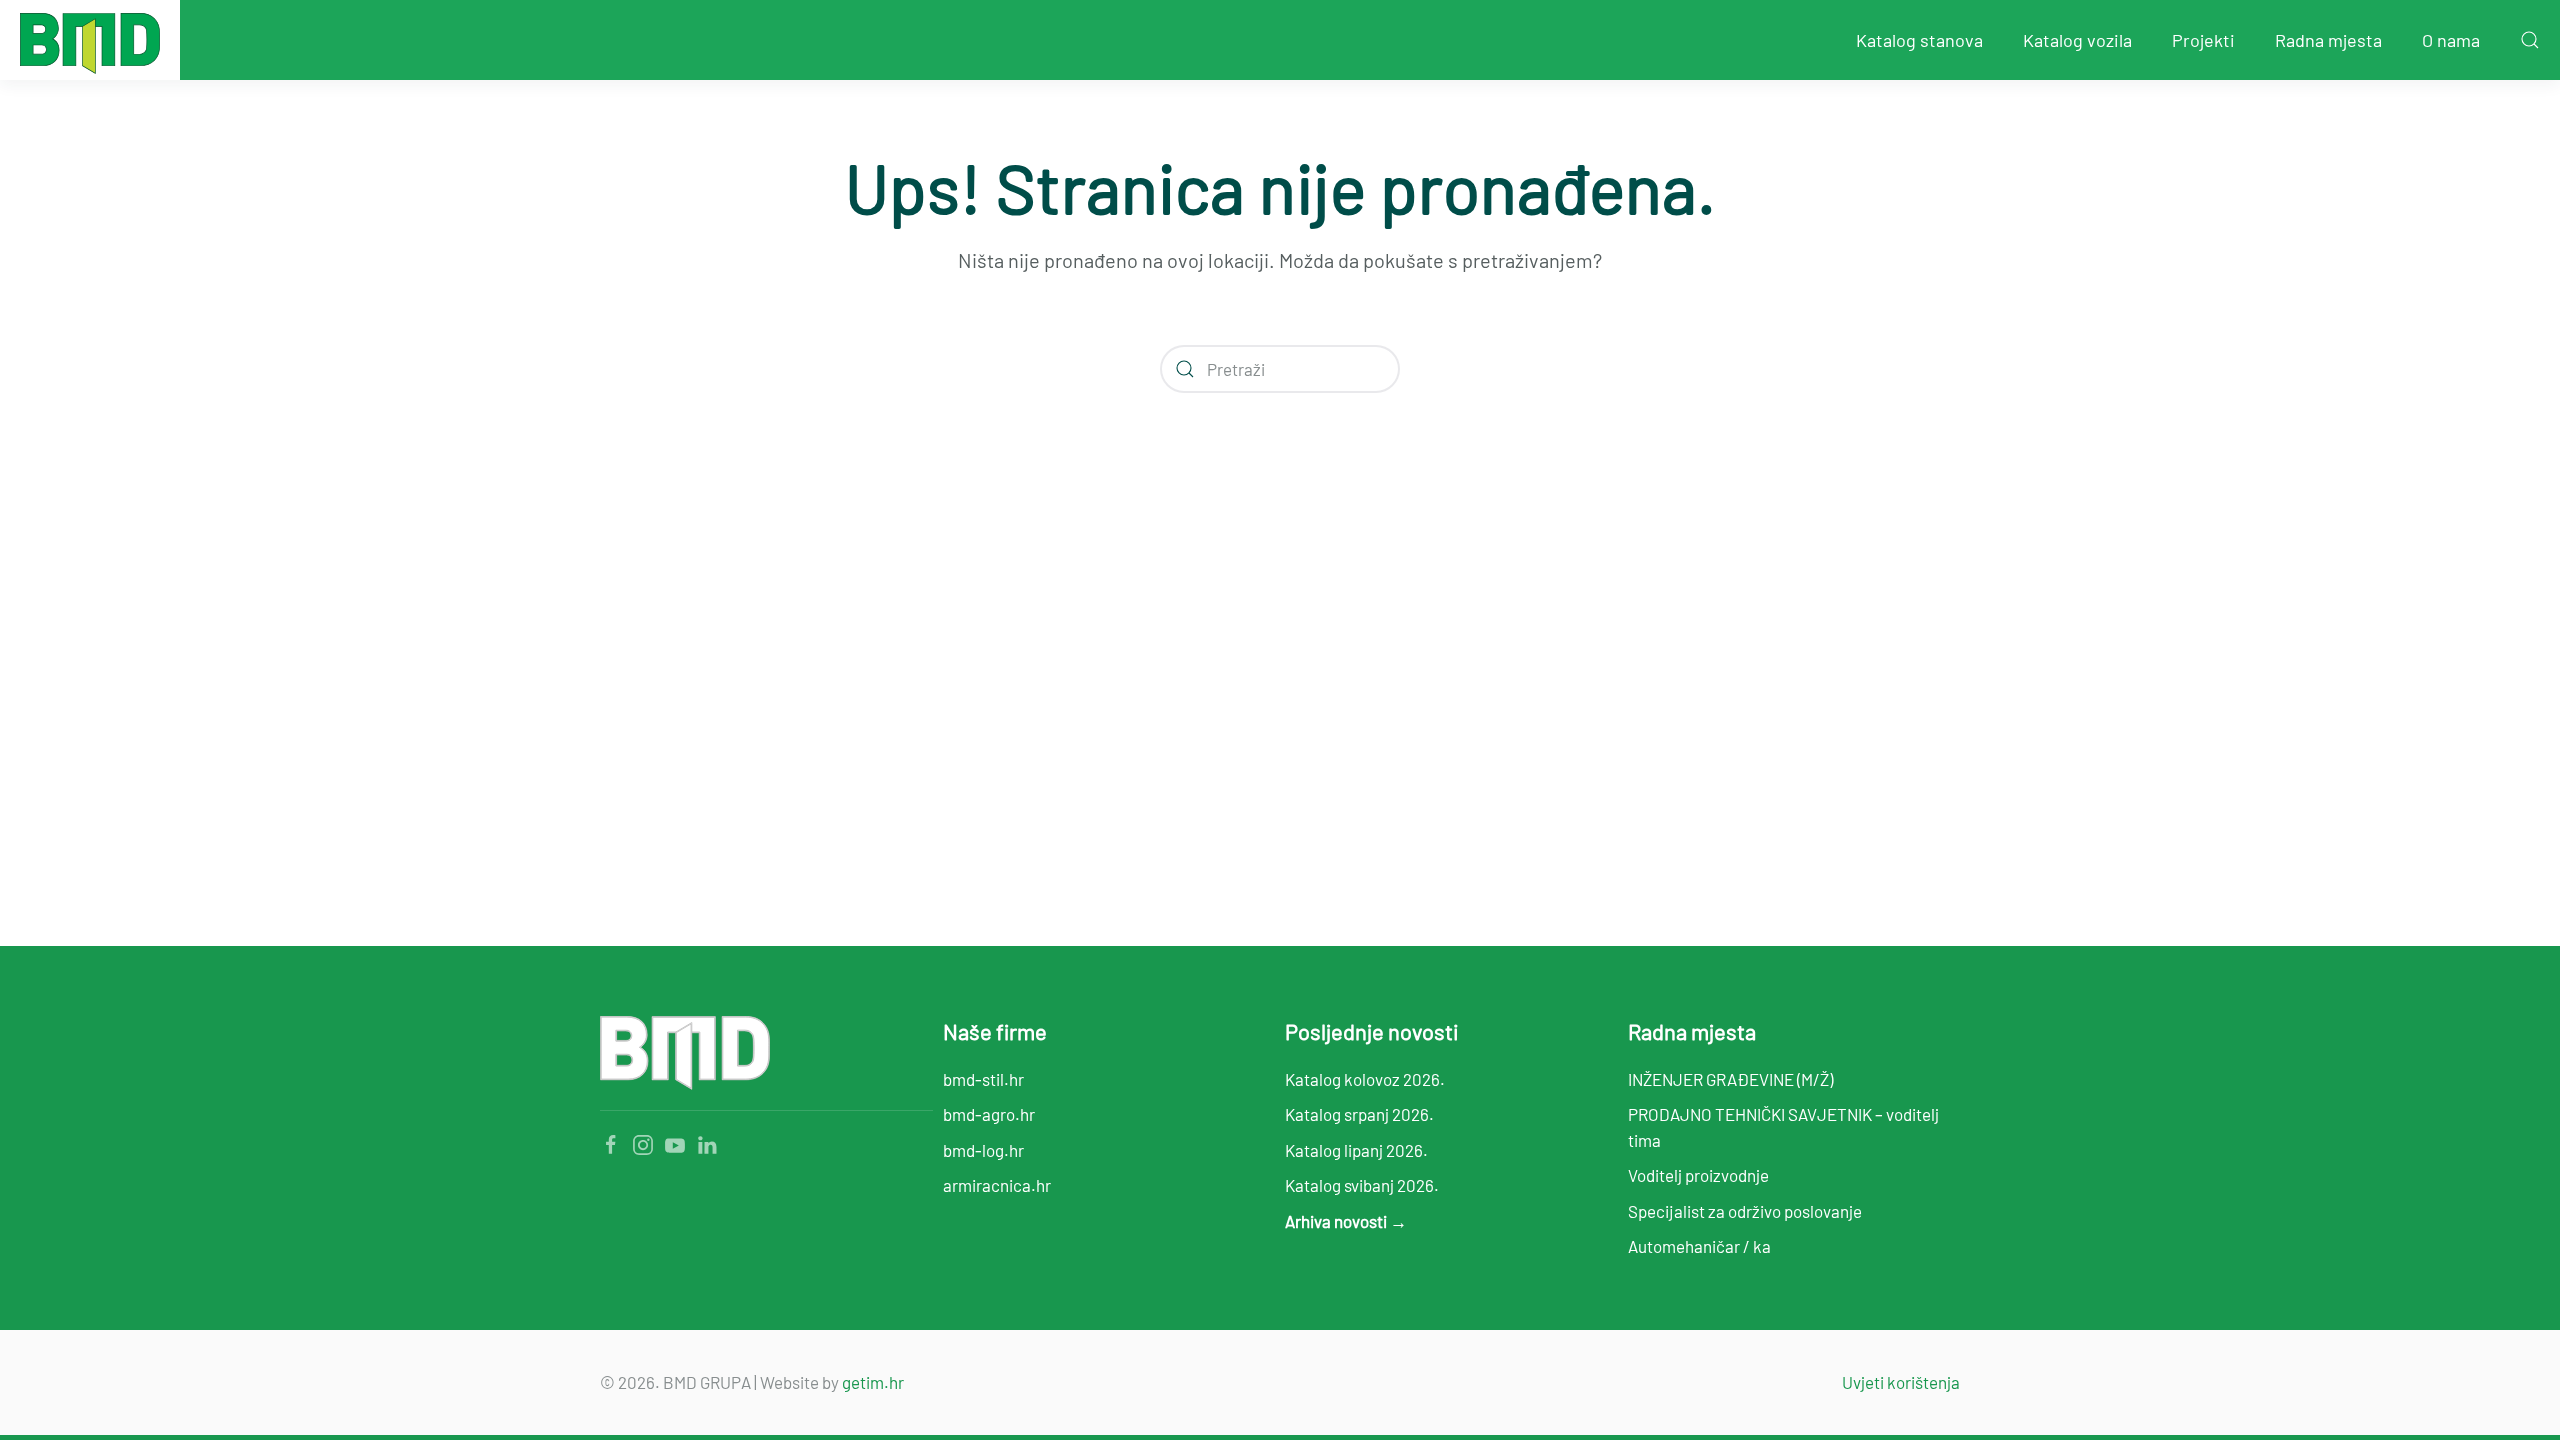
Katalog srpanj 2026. (1359, 1114)
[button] (2530, 40)
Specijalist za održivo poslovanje (1745, 1211)
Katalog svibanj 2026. (1362, 1185)
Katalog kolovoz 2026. (1365, 1079)
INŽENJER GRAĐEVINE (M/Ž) (1730, 1079)
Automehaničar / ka (1699, 1246)
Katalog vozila (2077, 40)
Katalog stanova (1919, 40)
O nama (2451, 40)
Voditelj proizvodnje (1698, 1175)
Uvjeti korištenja (1901, 1382)
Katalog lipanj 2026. (1356, 1150)
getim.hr (873, 1382)
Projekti (2203, 40)
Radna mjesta (2328, 40)
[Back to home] (90, 40)
